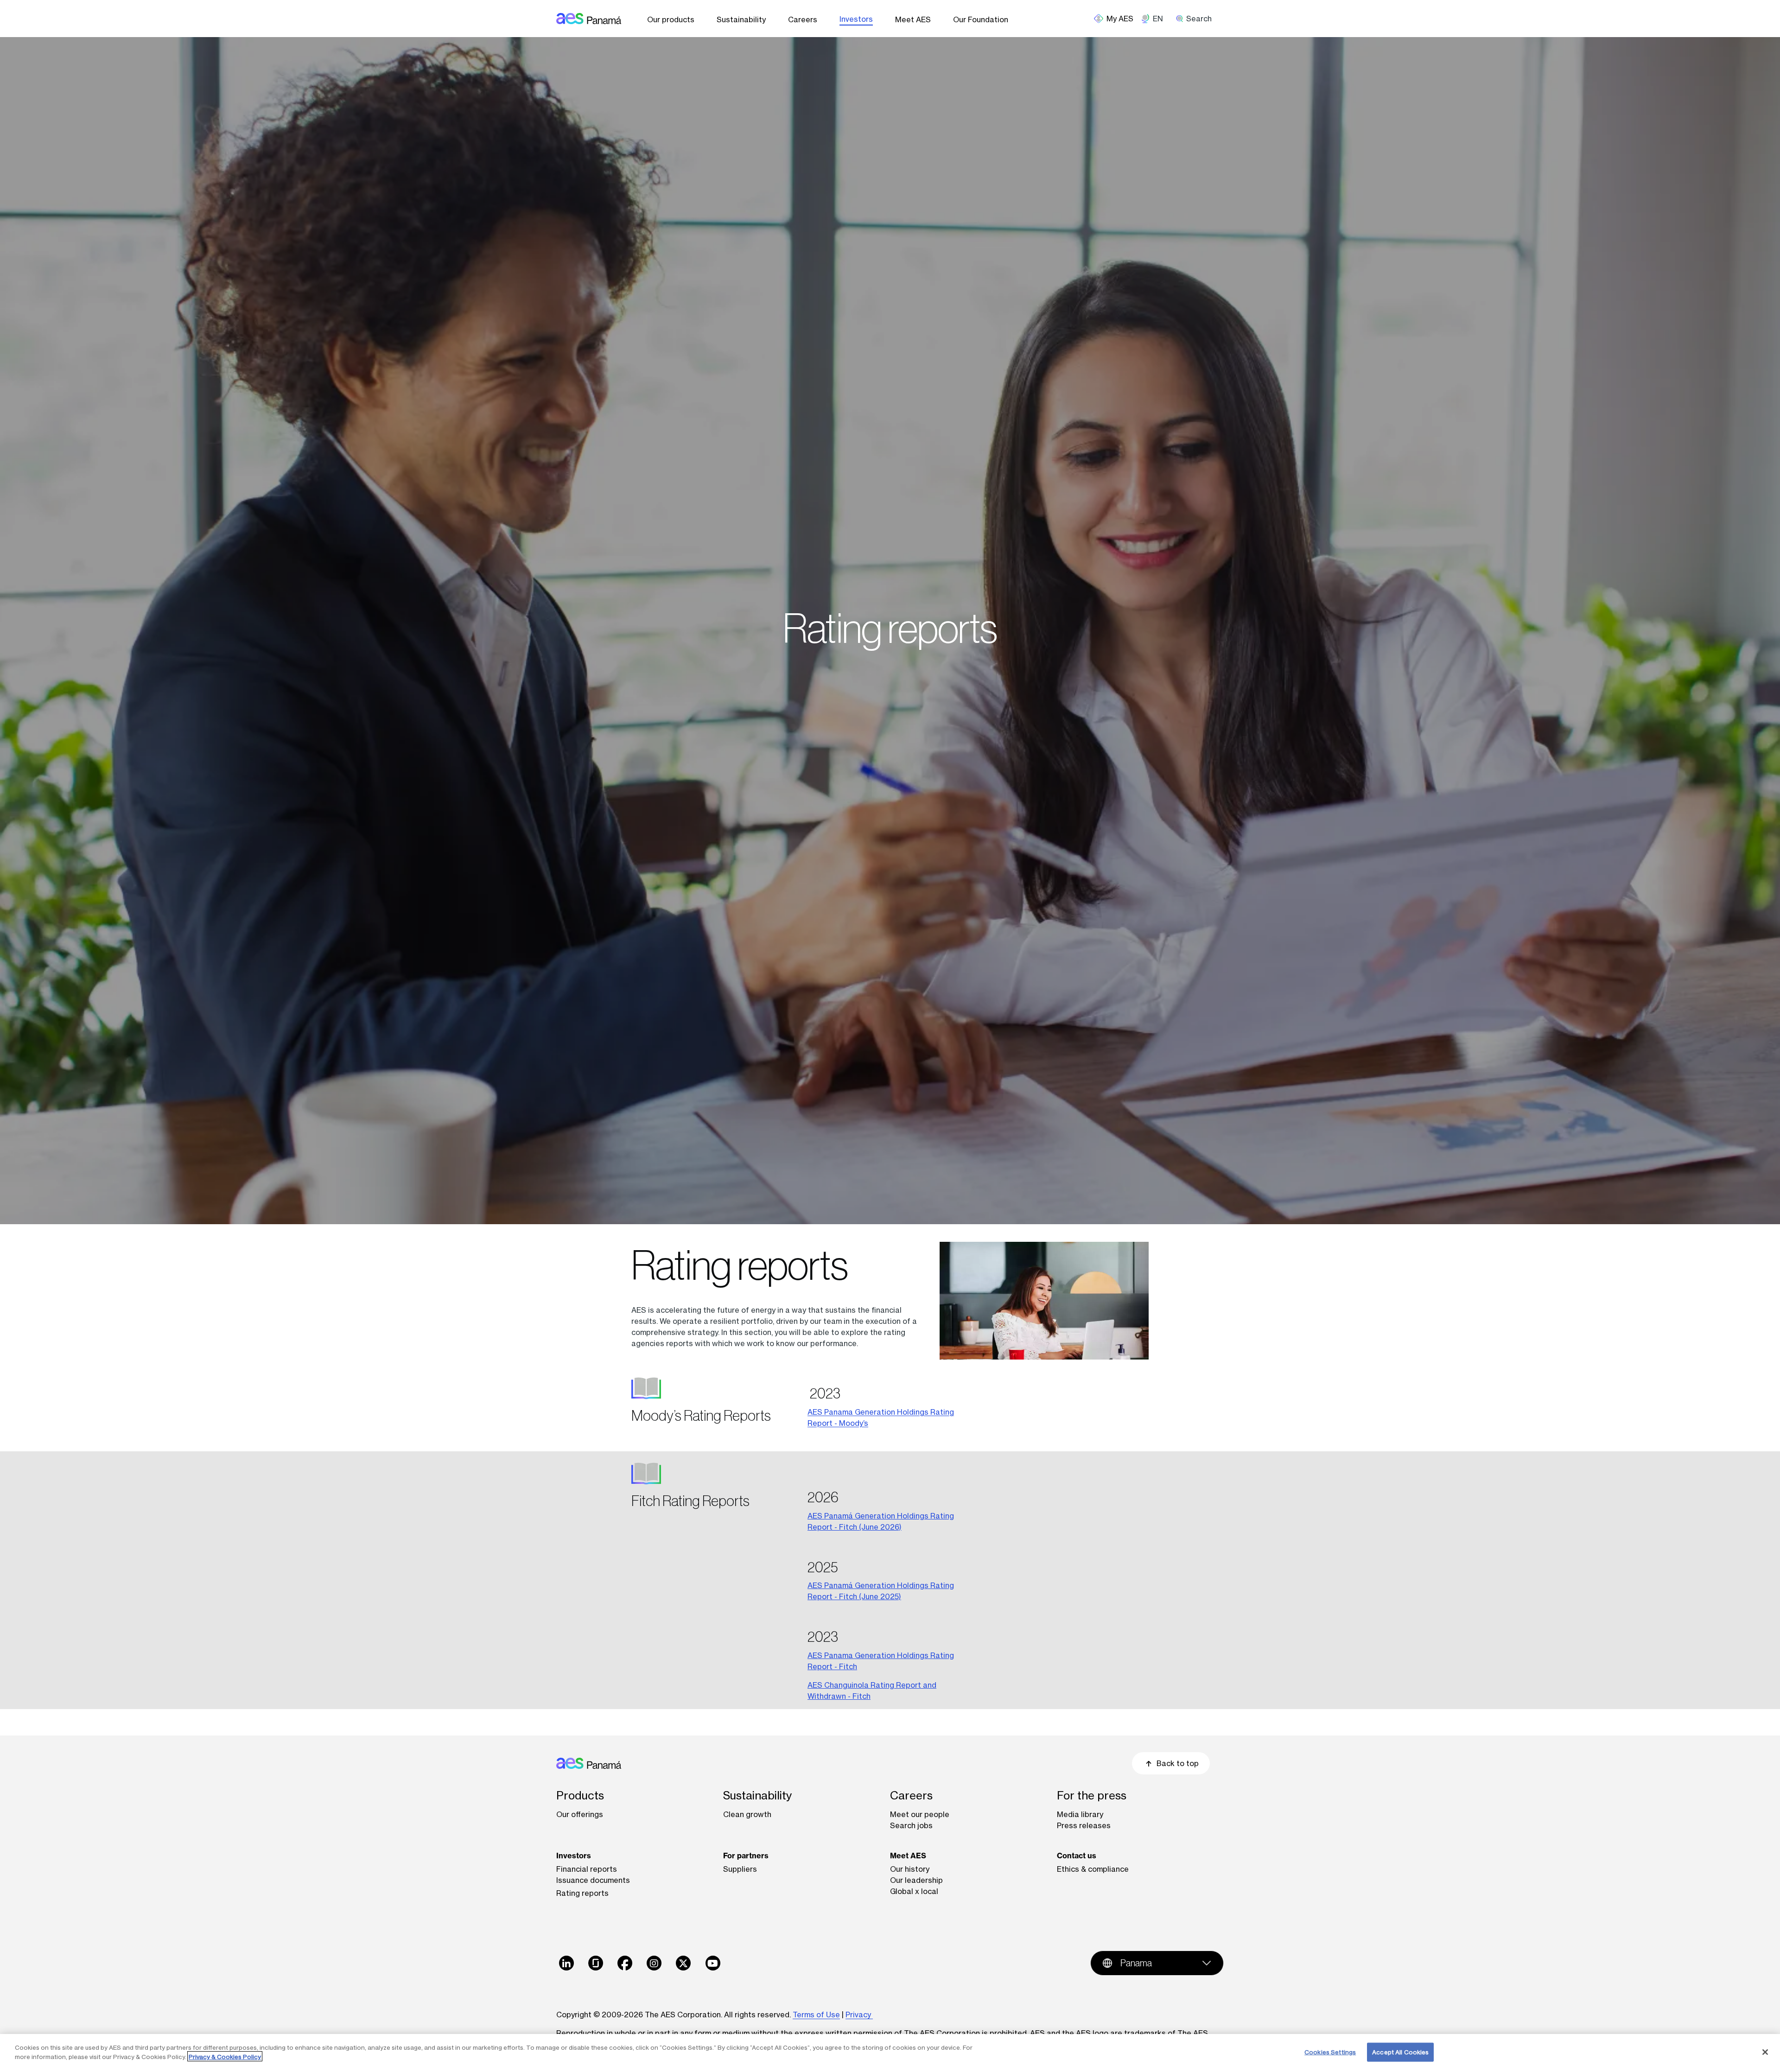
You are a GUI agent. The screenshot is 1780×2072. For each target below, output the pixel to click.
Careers (803, 19)
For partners (746, 1856)
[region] (890, 2053)
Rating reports (582, 1893)
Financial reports (587, 1869)
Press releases (1084, 1825)
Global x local (914, 1891)
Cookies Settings (1330, 2052)
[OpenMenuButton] (1117, 19)
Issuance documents (593, 1880)
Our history (910, 1869)
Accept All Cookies (1400, 2052)
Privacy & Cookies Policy (225, 2056)
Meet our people (920, 1814)
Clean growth (747, 1814)
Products (580, 1796)
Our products (671, 19)
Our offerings (580, 1814)
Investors (856, 19)
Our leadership (916, 1880)
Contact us (1077, 1856)
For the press (1092, 1796)
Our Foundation (981, 19)
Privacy (859, 2015)
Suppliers (740, 1869)
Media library (1080, 1814)
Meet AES (913, 19)
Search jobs (911, 1825)
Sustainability (741, 19)
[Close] (1765, 2052)
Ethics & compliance (1093, 1869)
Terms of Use (816, 2015)
